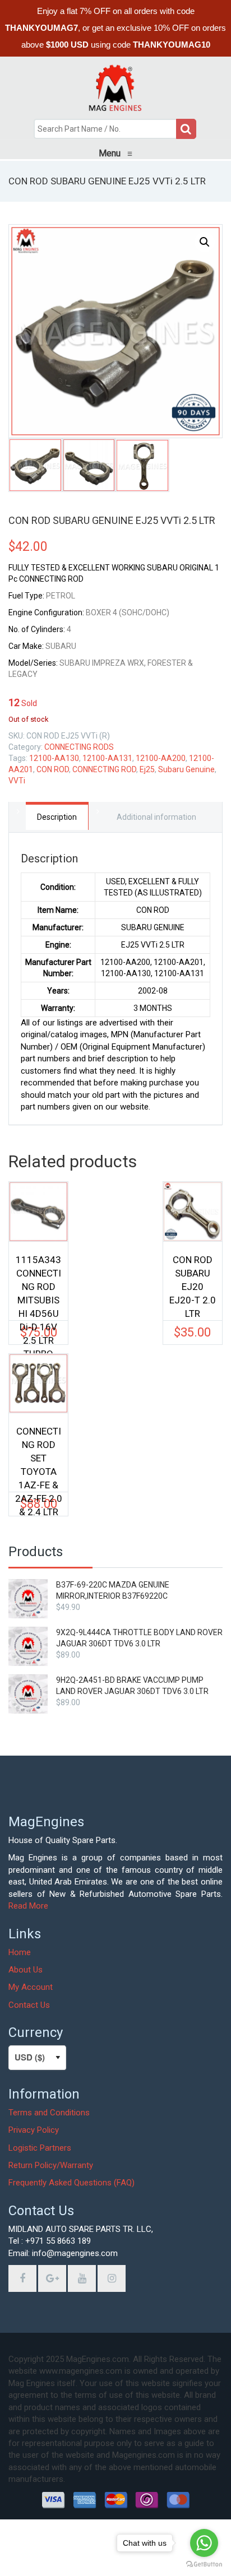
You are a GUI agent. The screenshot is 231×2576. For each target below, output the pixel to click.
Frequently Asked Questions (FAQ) (71, 2183)
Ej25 (147, 769)
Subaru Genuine (186, 769)
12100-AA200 (161, 758)
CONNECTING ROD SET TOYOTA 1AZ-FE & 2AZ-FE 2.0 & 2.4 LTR (39, 1453)
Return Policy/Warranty (51, 2165)
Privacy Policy (34, 2130)
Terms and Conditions (49, 2113)
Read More (28, 1906)
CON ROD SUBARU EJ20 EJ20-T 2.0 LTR (193, 1282)
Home (20, 1952)
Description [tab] (57, 817)
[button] (205, 242)
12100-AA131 (107, 758)
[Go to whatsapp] (204, 2543)
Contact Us (29, 2005)
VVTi (17, 781)
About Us (26, 1970)
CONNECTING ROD (104, 769)
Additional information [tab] (156, 817)
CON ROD (53, 769)
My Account (31, 1987)
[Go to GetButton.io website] (204, 2565)
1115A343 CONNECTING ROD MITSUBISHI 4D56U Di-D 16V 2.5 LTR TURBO (38, 1282)
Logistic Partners (40, 2148)
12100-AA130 (54, 758)
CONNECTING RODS (79, 747)
